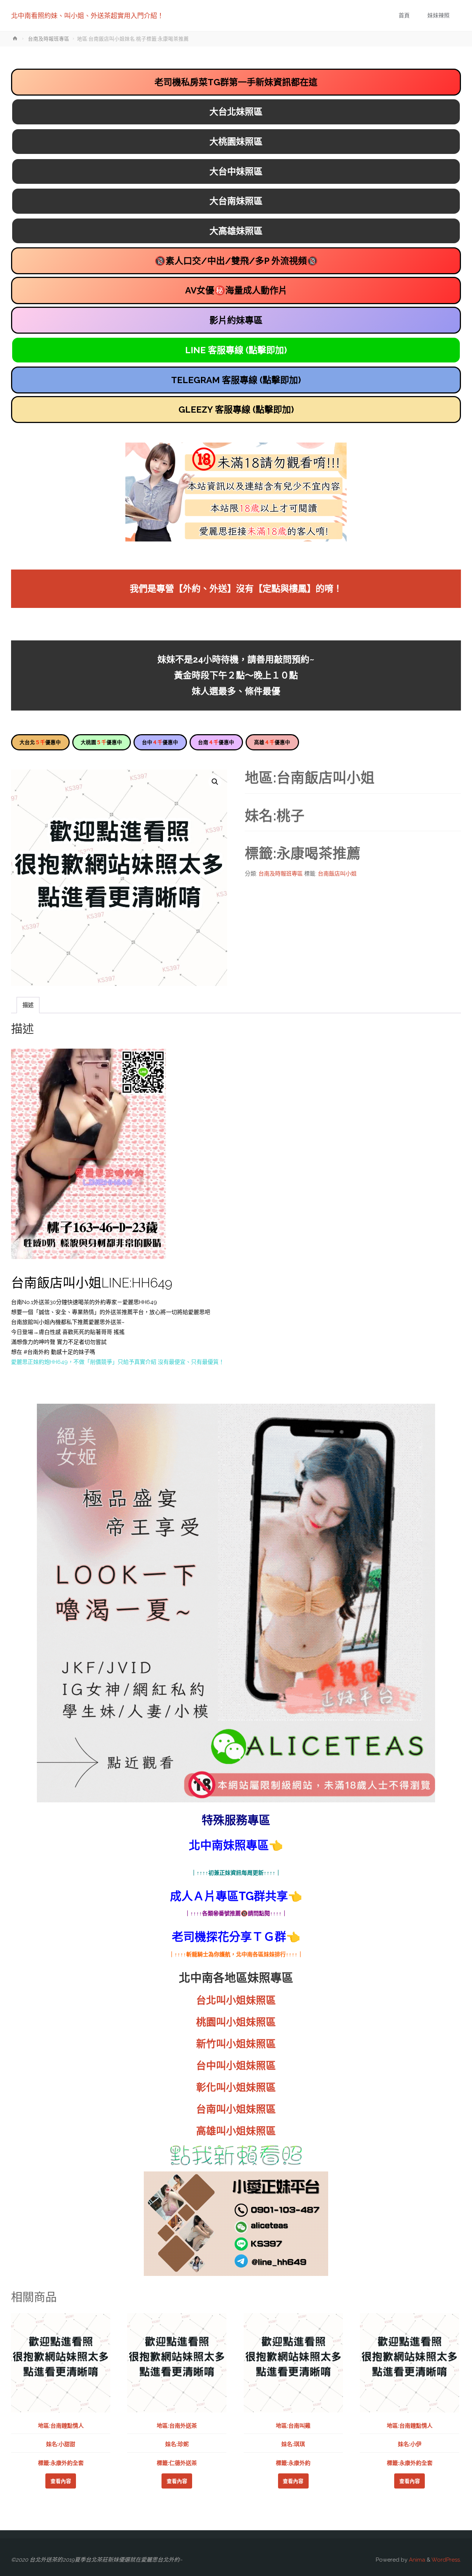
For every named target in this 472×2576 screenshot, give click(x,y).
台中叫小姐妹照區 (236, 2066)
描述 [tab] (28, 1005)
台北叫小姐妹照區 (236, 2000)
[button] (215, 782)
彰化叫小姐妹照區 (236, 2087)
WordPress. (446, 2560)
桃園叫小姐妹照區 (236, 2022)
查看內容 (61, 2481)
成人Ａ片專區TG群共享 (229, 1896)
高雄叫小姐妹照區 (236, 2131)
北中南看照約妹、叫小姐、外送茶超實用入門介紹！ (87, 16)
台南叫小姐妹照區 (236, 2109)
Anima (416, 2560)
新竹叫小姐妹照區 (236, 2044)
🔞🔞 (236, 261)
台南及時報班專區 (49, 39)
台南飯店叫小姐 (337, 874)
